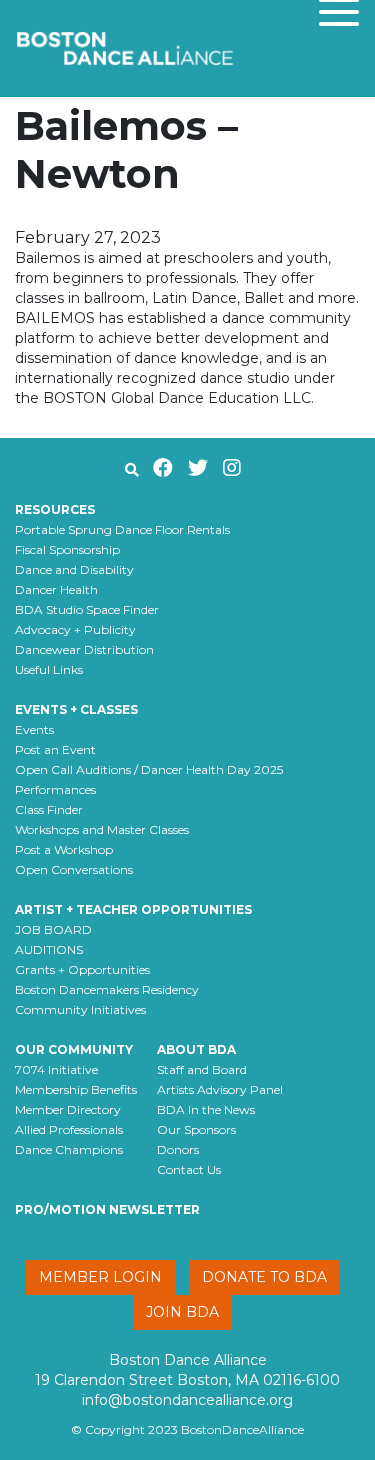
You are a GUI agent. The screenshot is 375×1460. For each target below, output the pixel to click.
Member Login (100, 1277)
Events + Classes (76, 709)
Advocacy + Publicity (75, 629)
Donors (178, 1149)
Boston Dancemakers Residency (107, 989)
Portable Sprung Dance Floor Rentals (122, 529)
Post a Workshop (64, 849)
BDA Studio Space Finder (87, 609)
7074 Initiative (56, 1069)
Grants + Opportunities (82, 969)
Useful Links (49, 669)
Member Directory (68, 1109)
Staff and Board (202, 1069)
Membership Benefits (76, 1089)
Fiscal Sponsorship (67, 549)
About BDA (196, 1049)
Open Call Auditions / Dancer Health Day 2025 (149, 769)
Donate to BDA (264, 1277)
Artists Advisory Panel (220, 1089)
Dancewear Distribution (84, 649)
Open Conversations (74, 869)
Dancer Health (56, 589)
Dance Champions (69, 1149)
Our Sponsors (196, 1129)
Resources (55, 509)
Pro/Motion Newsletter (107, 1209)
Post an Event (55, 749)
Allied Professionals (69, 1129)
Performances (55, 789)
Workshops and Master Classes (102, 829)
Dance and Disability (74, 569)
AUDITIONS (49, 949)
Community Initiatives (80, 1009)
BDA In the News (206, 1109)
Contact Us (189, 1169)
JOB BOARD (53, 929)
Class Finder (49, 809)
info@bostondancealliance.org (187, 1400)
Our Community (74, 1049)
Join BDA (182, 1312)
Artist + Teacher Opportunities (133, 909)
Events (34, 729)
